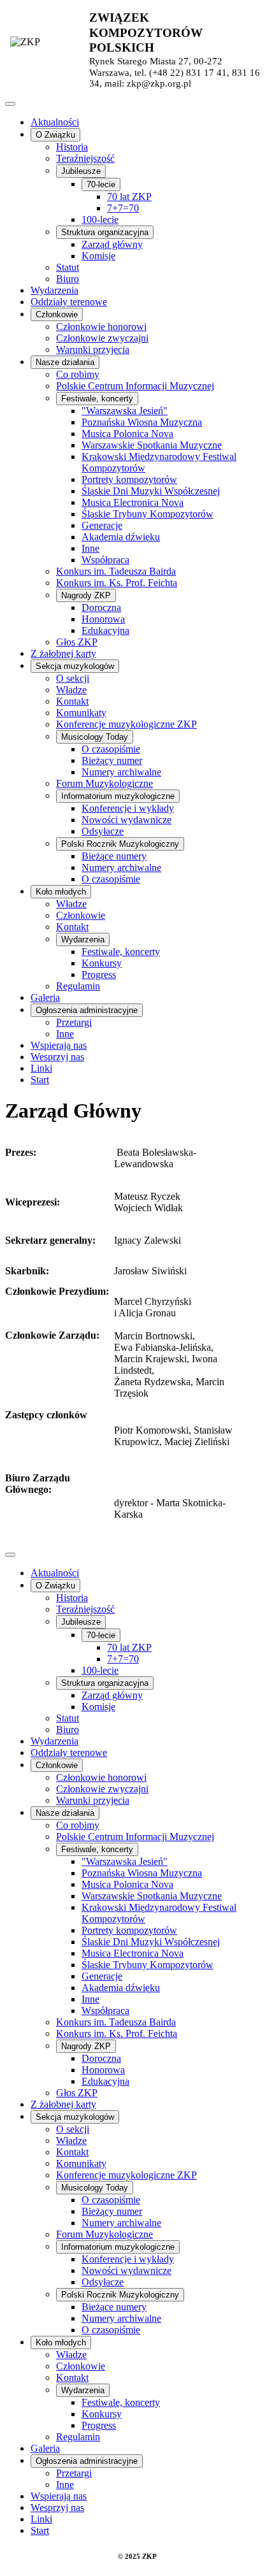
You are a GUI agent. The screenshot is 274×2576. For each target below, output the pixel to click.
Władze (71, 690)
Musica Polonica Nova (127, 434)
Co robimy (78, 374)
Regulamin (78, 986)
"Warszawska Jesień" (125, 411)
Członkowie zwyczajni (102, 338)
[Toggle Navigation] (10, 104)
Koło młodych (61, 892)
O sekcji (73, 678)
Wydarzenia (54, 290)
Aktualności (55, 122)
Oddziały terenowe (69, 302)
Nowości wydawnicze (126, 820)
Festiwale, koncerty (97, 399)
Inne (90, 548)
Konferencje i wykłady (128, 808)
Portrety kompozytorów (129, 479)
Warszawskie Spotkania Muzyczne (152, 445)
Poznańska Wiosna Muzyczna (142, 422)
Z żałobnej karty (63, 653)
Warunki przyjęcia (93, 349)
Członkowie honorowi (101, 327)
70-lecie (101, 184)
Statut (68, 267)
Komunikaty (81, 713)
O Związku (55, 135)
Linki (41, 1068)
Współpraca (105, 560)
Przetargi (74, 1022)
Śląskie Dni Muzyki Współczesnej (151, 491)
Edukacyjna (105, 630)
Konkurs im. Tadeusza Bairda (116, 571)
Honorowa (103, 619)
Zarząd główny (112, 244)
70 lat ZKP (129, 197)
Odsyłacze (103, 831)
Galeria (45, 997)
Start (40, 1080)
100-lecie (100, 219)
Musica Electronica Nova (133, 502)
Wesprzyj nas (57, 1057)
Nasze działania (65, 362)
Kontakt (72, 701)
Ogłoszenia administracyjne (87, 1010)
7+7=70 (123, 208)
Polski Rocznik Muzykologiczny (120, 844)
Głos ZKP (77, 642)
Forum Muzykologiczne (105, 783)
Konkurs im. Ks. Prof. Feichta (117, 583)
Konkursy (102, 963)
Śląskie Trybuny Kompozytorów (148, 514)
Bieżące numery (114, 856)
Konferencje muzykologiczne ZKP (126, 724)
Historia (72, 147)
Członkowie (57, 314)
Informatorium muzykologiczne (118, 796)
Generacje (102, 525)
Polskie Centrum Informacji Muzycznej (135, 386)
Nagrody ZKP (86, 595)
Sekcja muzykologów (75, 666)
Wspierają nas (59, 1045)
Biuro (68, 279)
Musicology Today (95, 737)
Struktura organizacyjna (105, 232)
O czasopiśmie (111, 749)
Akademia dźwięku (121, 537)
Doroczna (101, 608)
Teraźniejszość (85, 158)
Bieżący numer (112, 760)
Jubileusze (81, 171)
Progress (99, 975)
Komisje (98, 256)
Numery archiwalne (121, 772)
